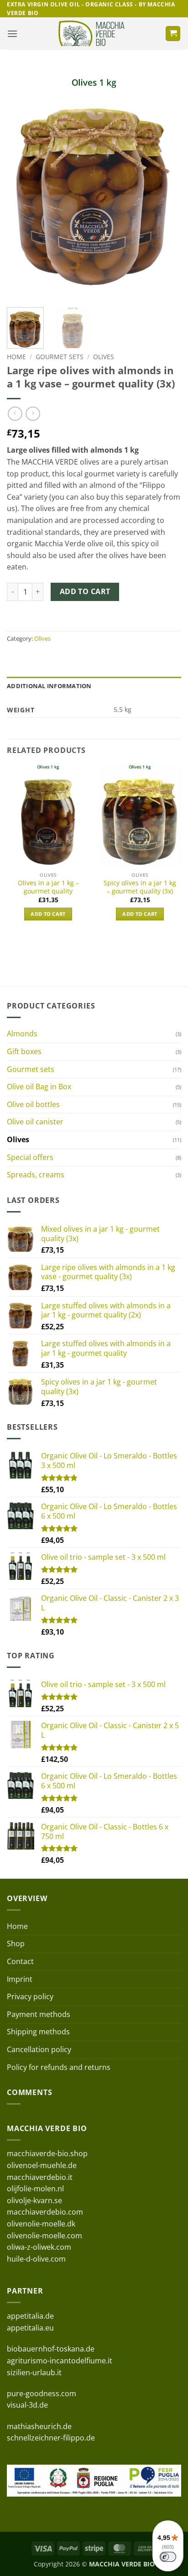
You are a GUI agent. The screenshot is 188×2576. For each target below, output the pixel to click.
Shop (16, 1944)
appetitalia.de (30, 2316)
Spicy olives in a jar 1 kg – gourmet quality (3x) (140, 887)
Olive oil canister (35, 1122)
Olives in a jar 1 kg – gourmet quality (48, 887)
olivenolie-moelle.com (44, 2236)
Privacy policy (30, 1996)
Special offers (30, 1157)
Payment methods (39, 2014)
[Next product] (15, 414)
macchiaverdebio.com (45, 2212)
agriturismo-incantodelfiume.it (60, 2361)
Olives (104, 357)
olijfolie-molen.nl (35, 2189)
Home (16, 357)
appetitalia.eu (30, 2328)
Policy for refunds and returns (59, 2067)
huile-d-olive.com (36, 2259)
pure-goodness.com (42, 2393)
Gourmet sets (60, 357)
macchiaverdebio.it (40, 2177)
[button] (12, 34)
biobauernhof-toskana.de (51, 2349)
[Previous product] (33, 414)
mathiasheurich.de (39, 2426)
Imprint (20, 1979)
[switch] (168, 2557)
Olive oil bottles (33, 1104)
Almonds (22, 1034)
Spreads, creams (36, 1175)
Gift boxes (24, 1051)
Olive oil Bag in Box (39, 1087)
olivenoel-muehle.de (42, 2165)
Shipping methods (38, 2032)
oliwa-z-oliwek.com (39, 2247)
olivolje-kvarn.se (34, 2200)
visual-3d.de (27, 2405)
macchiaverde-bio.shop (47, 2153)
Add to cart (85, 591)
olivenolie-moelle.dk (41, 2224)
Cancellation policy (39, 2049)
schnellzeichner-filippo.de (51, 2438)
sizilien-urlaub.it (34, 2372)
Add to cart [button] (48, 914)
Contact (20, 1961)
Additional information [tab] (49, 686)
